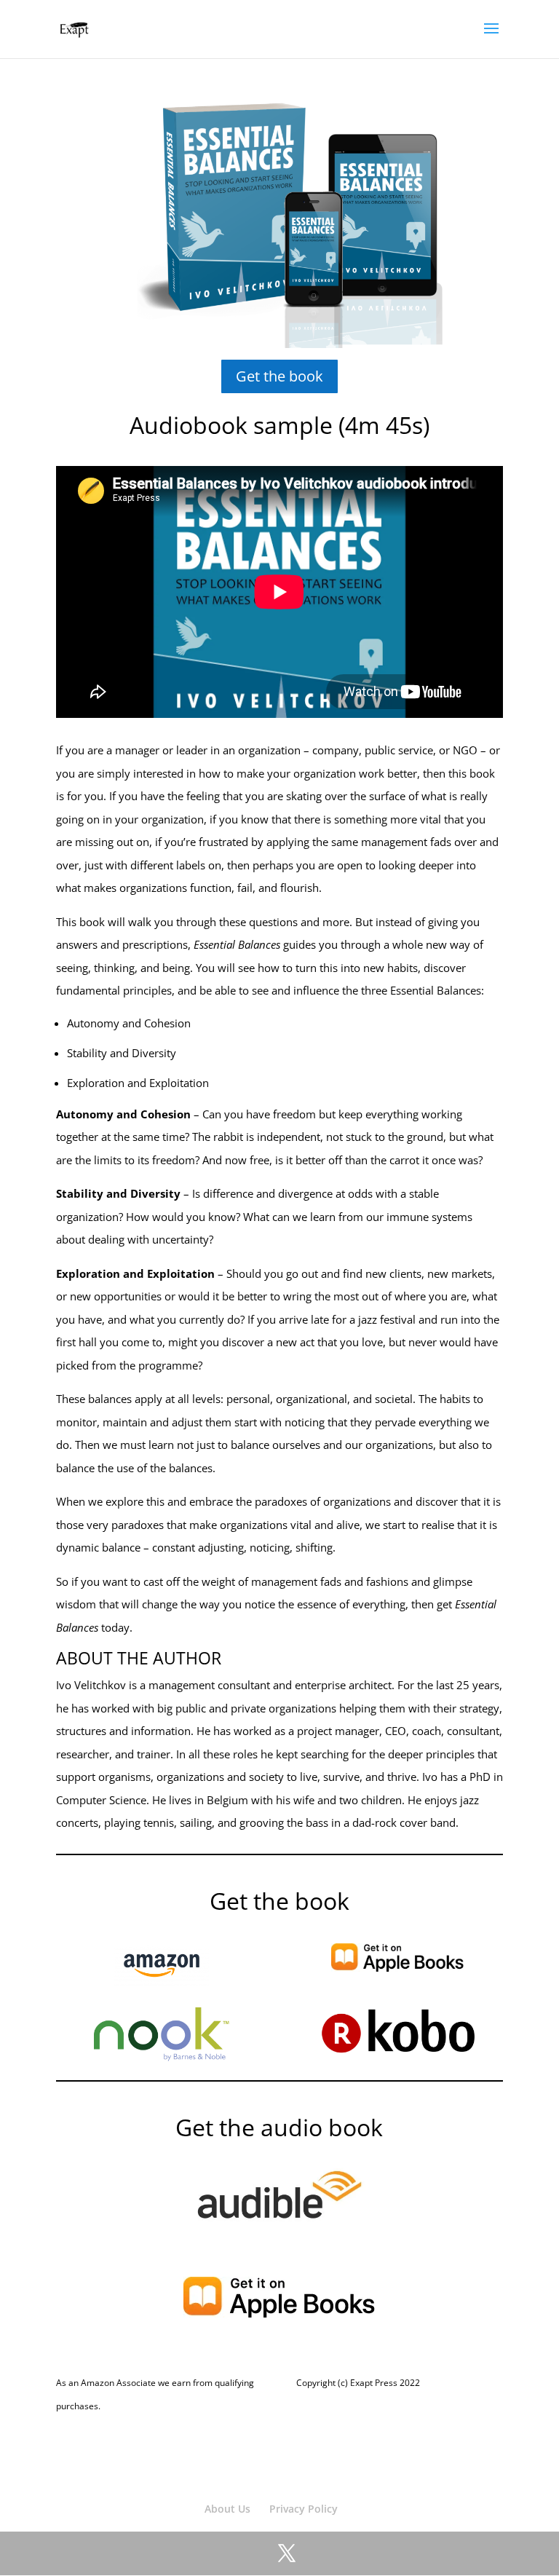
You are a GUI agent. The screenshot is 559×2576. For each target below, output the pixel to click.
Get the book (279, 376)
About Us (227, 2509)
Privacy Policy (304, 2509)
